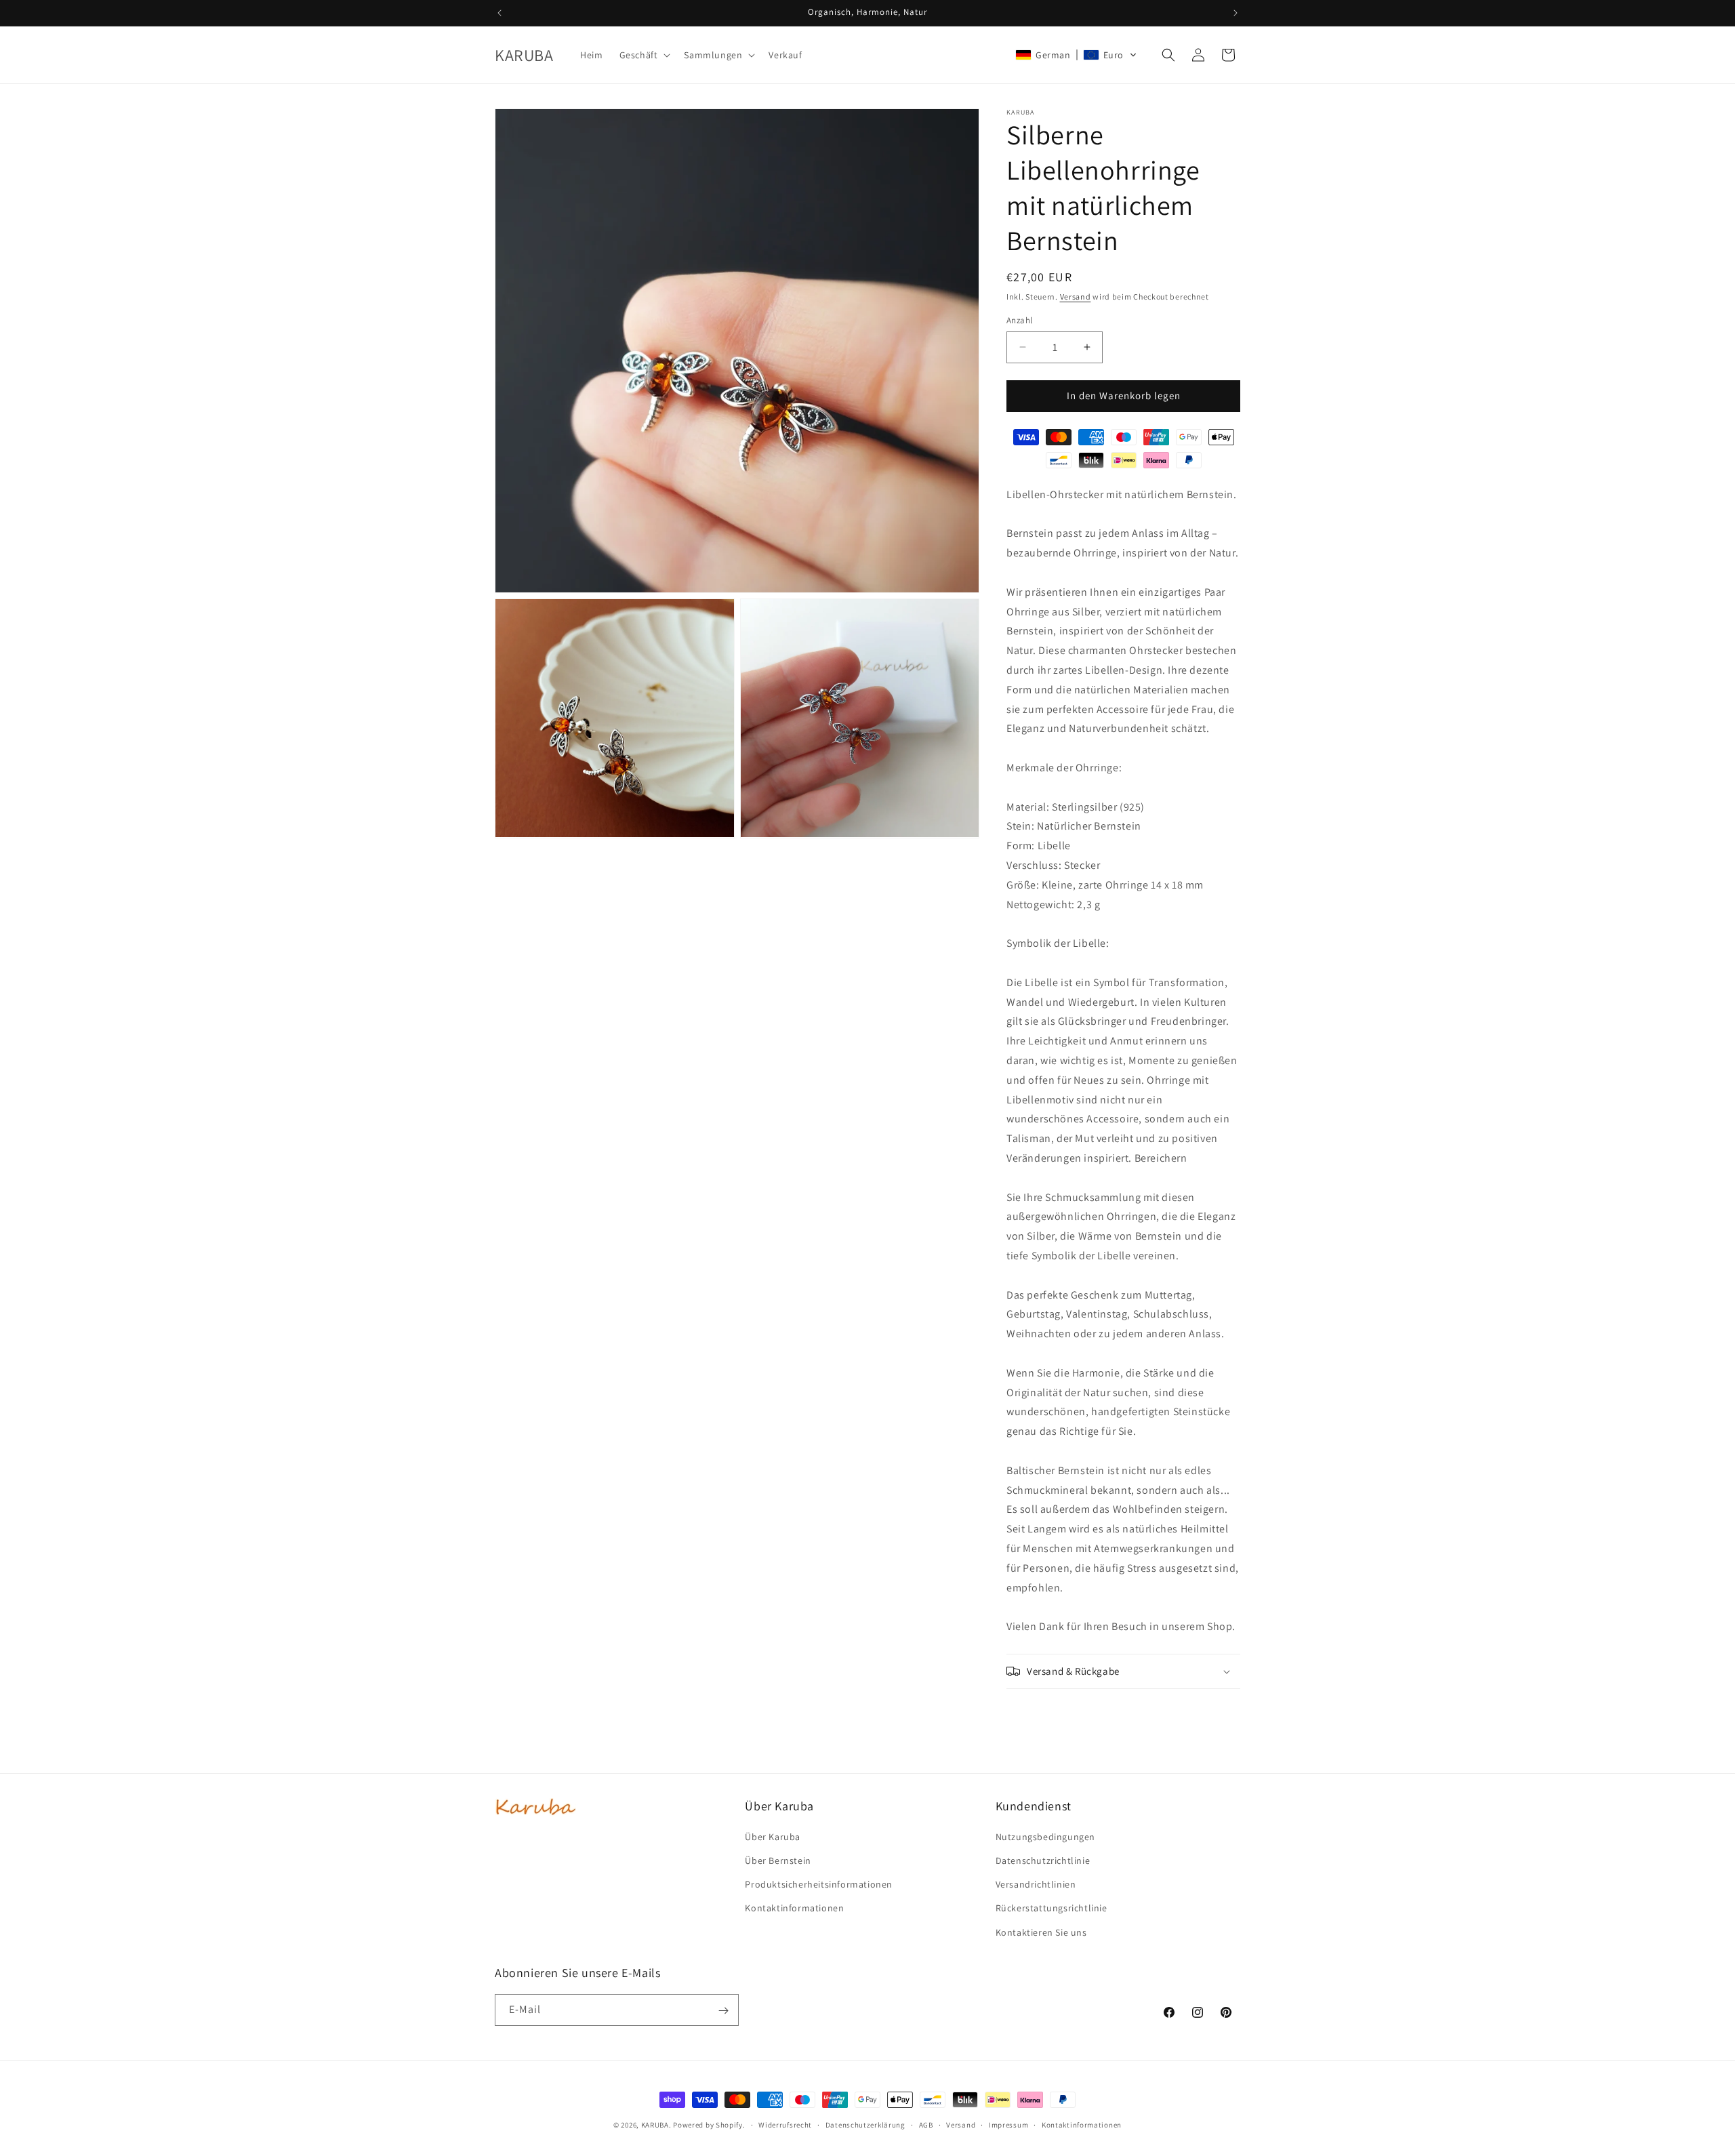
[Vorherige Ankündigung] (499, 13)
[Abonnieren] (723, 2011)
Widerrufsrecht (785, 2124)
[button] (644, 55)
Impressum (1008, 2124)
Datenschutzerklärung (865, 2124)
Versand (1076, 297)
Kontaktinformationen (1082, 2124)
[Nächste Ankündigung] (1236, 13)
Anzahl (1019, 320)
